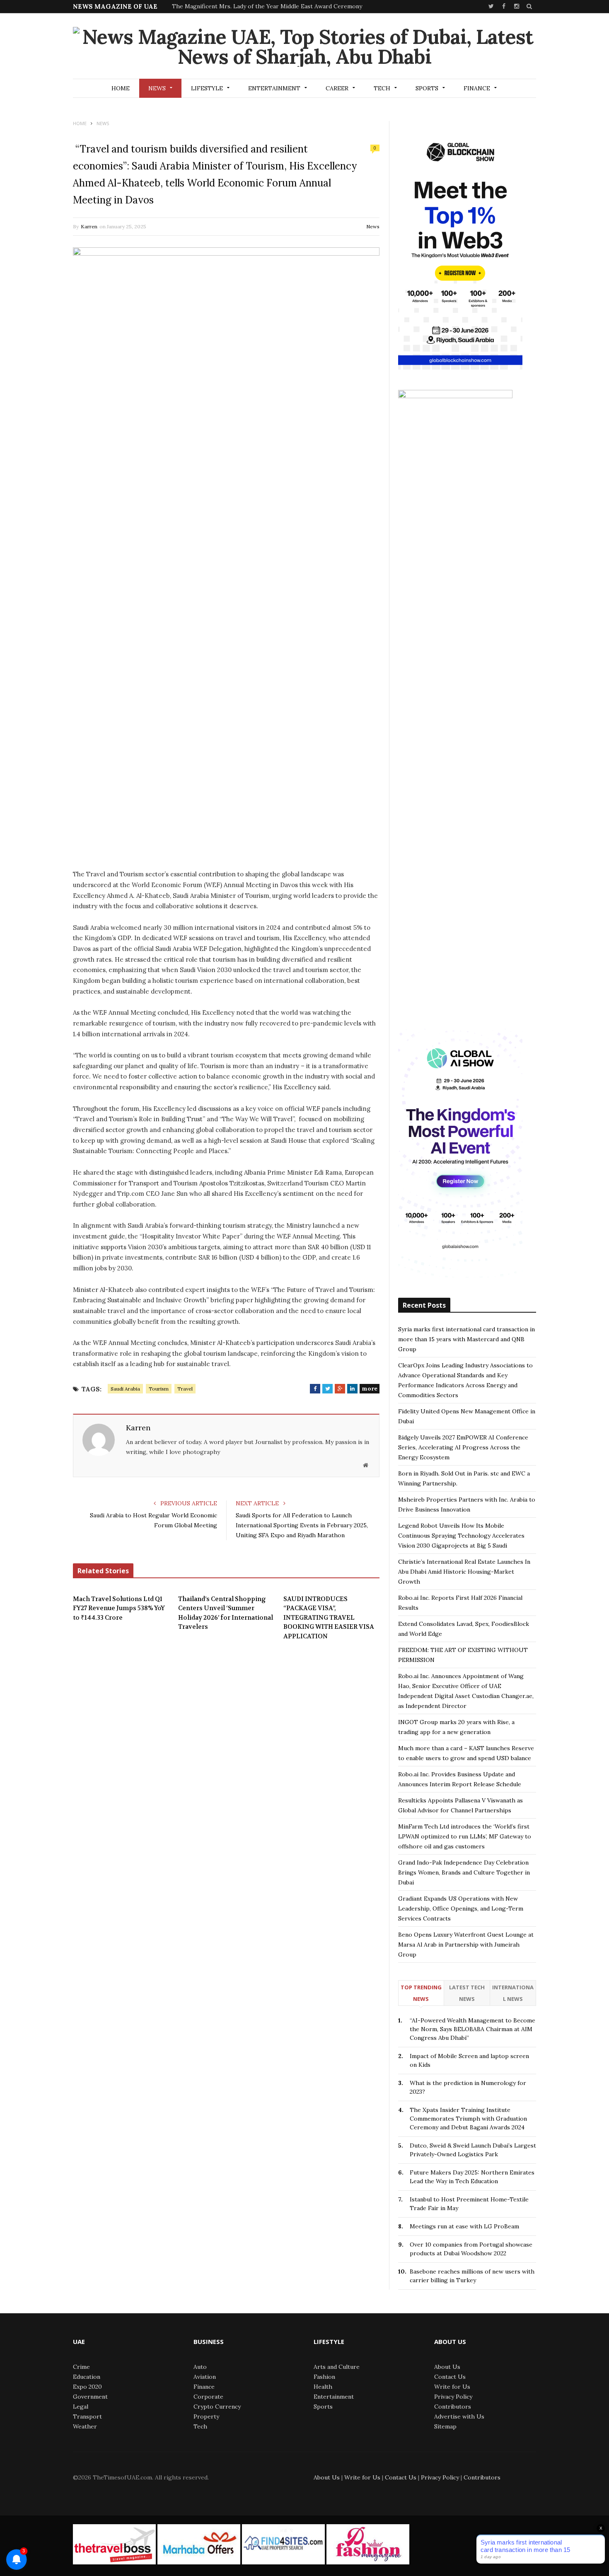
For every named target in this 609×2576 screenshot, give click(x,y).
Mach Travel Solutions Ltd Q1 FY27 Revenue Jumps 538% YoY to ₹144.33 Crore (119, 1608)
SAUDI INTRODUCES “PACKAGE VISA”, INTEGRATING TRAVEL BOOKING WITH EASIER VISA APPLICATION (329, 1618)
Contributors (453, 2407)
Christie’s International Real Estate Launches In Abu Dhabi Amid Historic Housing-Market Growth (464, 1572)
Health (323, 2387)
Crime (81, 2367)
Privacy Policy (453, 2397)
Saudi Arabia (125, 1389)
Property (206, 2416)
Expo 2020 (87, 2387)
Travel (185, 1389)
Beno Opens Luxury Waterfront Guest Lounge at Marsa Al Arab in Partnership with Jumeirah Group (466, 1945)
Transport (87, 2416)
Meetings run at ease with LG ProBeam (464, 2226)
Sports (427, 88)
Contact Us (450, 2377)
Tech (382, 88)
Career (337, 88)
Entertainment (274, 88)
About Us (447, 2367)
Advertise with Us (459, 2416)
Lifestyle (207, 88)
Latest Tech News (467, 1993)
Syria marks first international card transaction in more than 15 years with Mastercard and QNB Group (466, 1339)
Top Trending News (421, 1993)
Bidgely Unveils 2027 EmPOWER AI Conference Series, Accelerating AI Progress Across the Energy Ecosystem (463, 1447)
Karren (89, 226)
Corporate (208, 2397)
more (370, 1388)
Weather (85, 2426)
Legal (81, 2407)
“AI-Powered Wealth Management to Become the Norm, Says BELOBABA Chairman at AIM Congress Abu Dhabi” (472, 2029)
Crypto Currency (217, 2407)
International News (513, 1993)
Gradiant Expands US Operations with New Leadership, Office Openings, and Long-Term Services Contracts (461, 1908)
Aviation (205, 2377)
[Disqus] (226, 1775)
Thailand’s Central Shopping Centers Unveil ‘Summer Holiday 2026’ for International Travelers (226, 1613)
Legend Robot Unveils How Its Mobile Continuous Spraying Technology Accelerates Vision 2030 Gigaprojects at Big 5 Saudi (461, 1536)
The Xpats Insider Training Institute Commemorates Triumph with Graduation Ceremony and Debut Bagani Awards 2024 (468, 2119)
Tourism (159, 1389)
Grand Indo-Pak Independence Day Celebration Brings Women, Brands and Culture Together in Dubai (464, 1872)
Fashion (324, 2377)
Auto (200, 2367)
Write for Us (452, 2387)
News (157, 88)
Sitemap (445, 2426)
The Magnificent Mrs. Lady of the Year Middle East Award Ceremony (267, 6)
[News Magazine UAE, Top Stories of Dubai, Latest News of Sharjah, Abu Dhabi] (304, 47)
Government (90, 2397)
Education (87, 2377)
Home (121, 88)
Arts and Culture (337, 2367)
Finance (477, 88)
